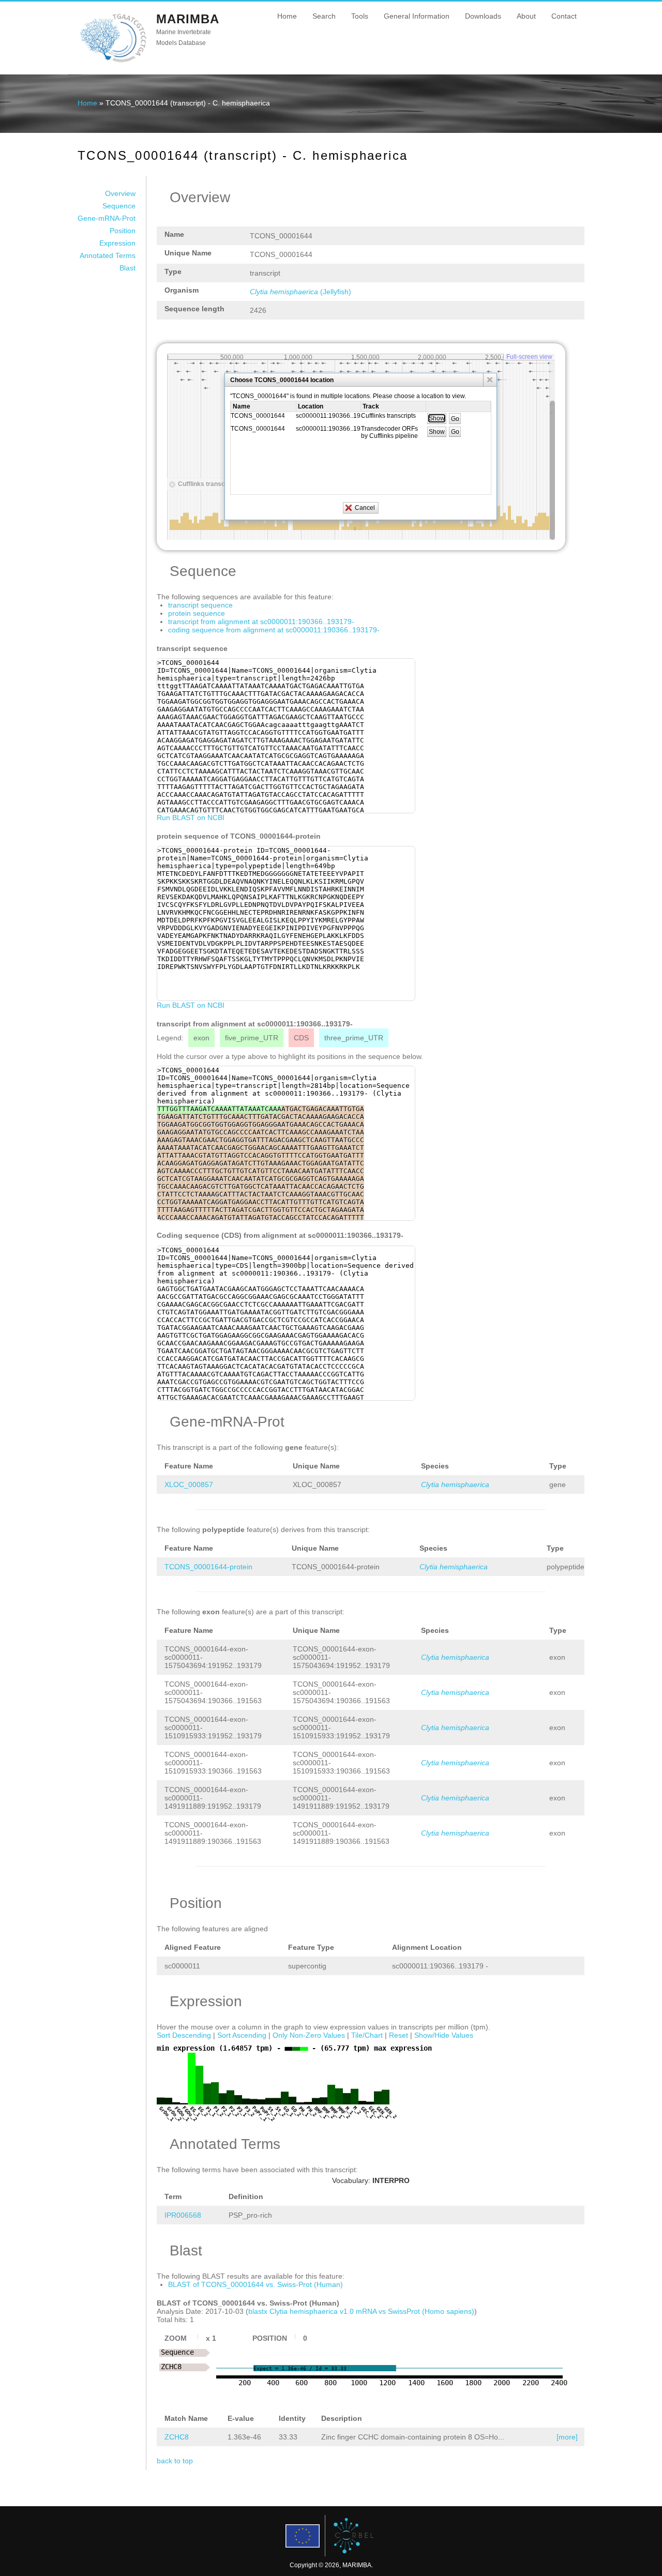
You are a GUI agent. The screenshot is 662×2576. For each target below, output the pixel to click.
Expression (117, 243)
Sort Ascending (242, 2035)
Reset (398, 2035)
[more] (567, 2437)
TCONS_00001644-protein (208, 1567)
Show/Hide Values (444, 2035)
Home (287, 16)
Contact (564, 16)
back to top (175, 2461)
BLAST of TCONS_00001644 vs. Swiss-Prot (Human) (255, 2284)
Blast (127, 268)
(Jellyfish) (300, 292)
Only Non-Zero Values (309, 2035)
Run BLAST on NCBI (191, 817)
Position (123, 231)
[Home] (113, 62)
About (526, 16)
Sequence (119, 206)
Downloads (483, 16)
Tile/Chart (367, 2035)
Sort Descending (184, 2035)
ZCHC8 (177, 2437)
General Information (417, 16)
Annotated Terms (108, 255)
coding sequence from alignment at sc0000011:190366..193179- (274, 630)
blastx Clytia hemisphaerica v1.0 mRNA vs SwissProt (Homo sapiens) (361, 2311)
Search (324, 16)
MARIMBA (188, 19)
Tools (360, 16)
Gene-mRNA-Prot (107, 218)
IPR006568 (183, 2215)
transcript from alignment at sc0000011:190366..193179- (261, 622)
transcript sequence (200, 605)
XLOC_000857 (189, 1484)
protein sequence (197, 613)
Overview (120, 193)
